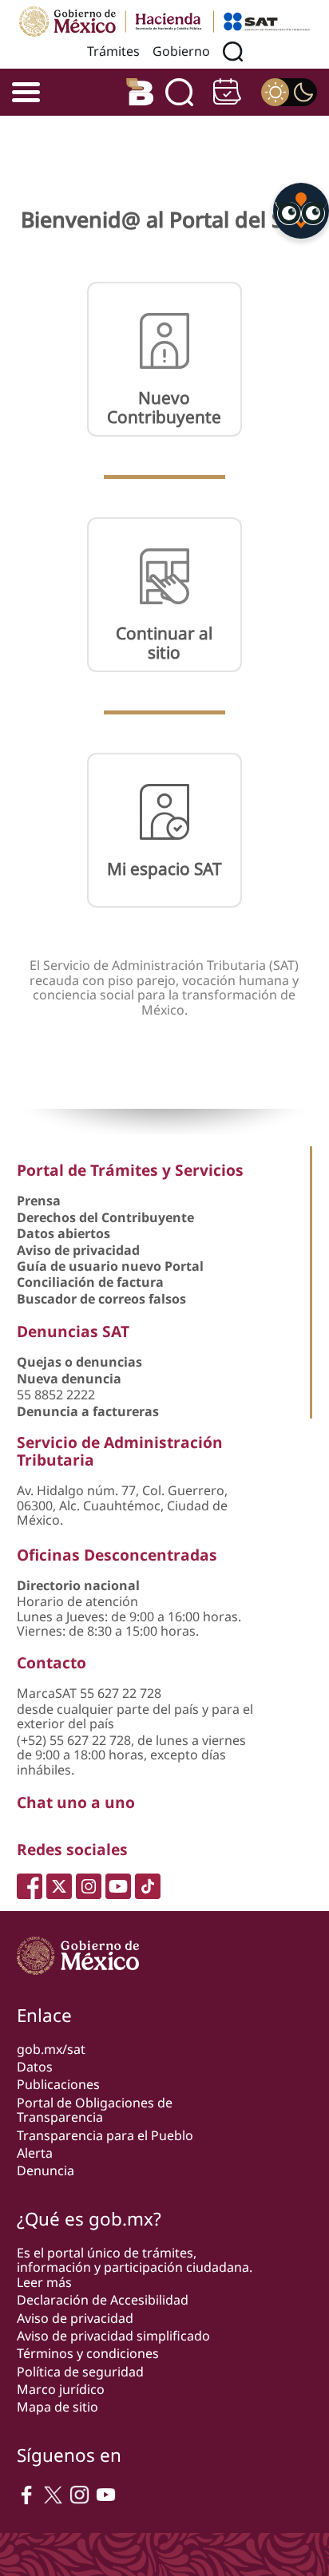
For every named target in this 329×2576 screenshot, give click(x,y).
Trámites (113, 51)
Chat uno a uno (76, 1802)
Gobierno (181, 51)
